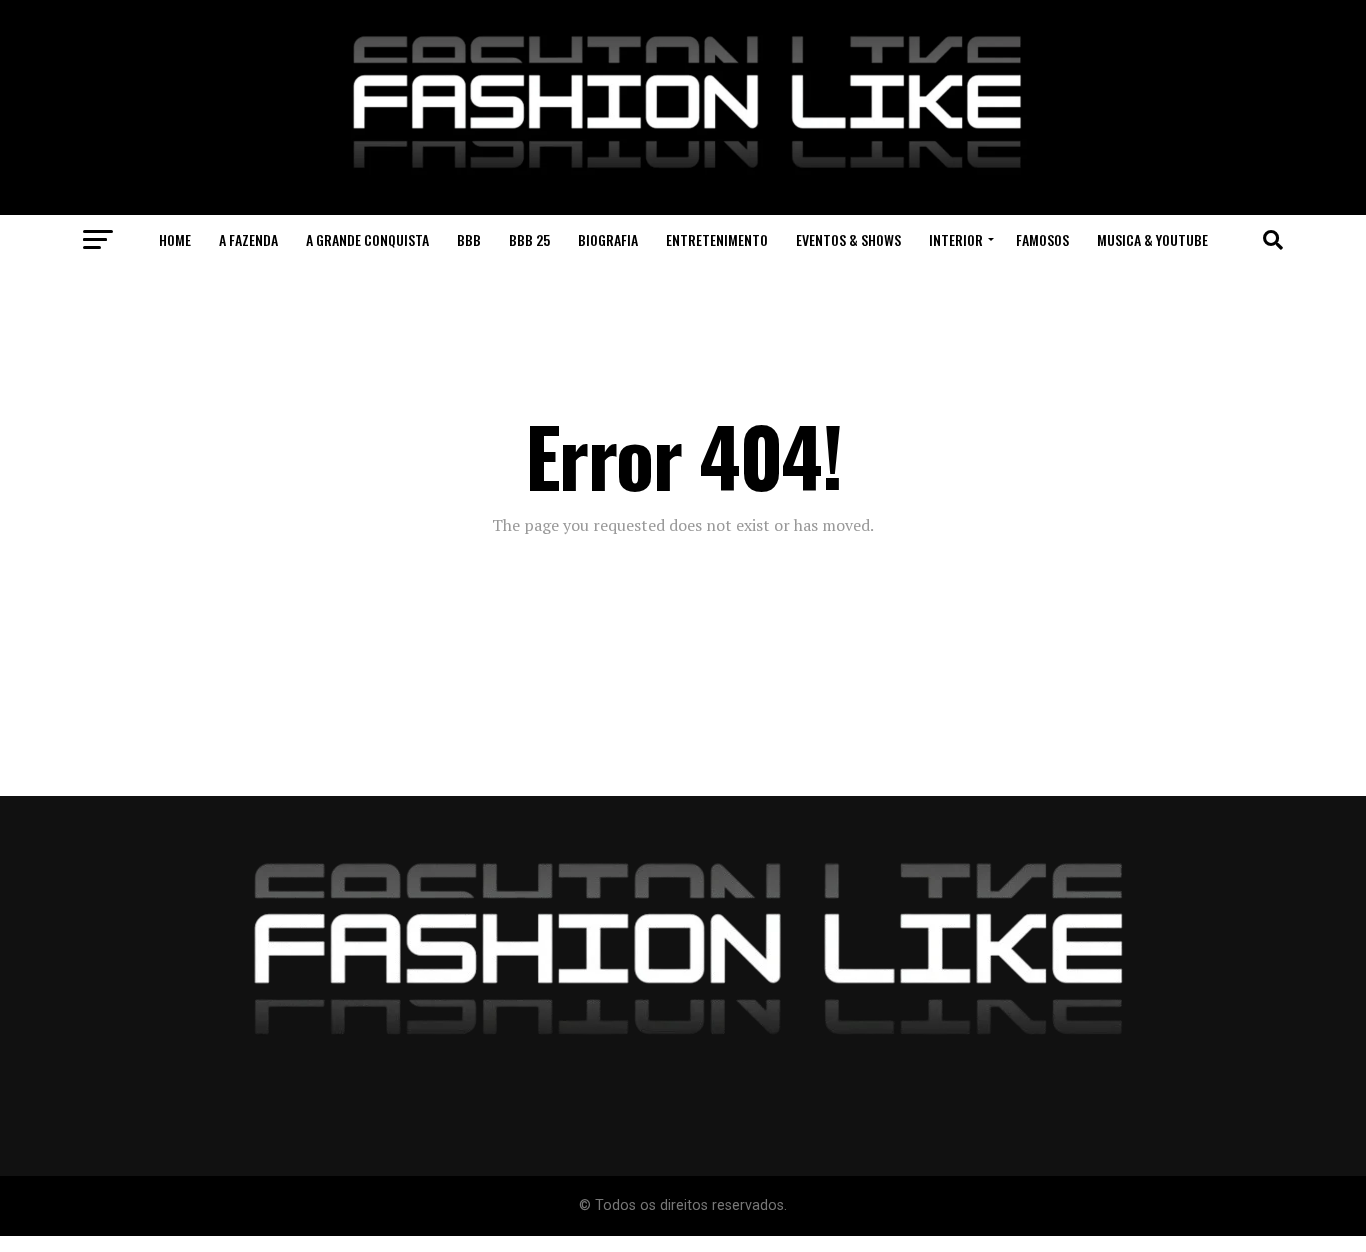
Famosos (1042, 239)
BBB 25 (529, 239)
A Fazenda (248, 239)
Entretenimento (717, 239)
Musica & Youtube (1152, 239)
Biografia (608, 239)
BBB (469, 239)
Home (175, 239)
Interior (956, 239)
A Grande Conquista (367, 239)
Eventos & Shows (848, 239)
